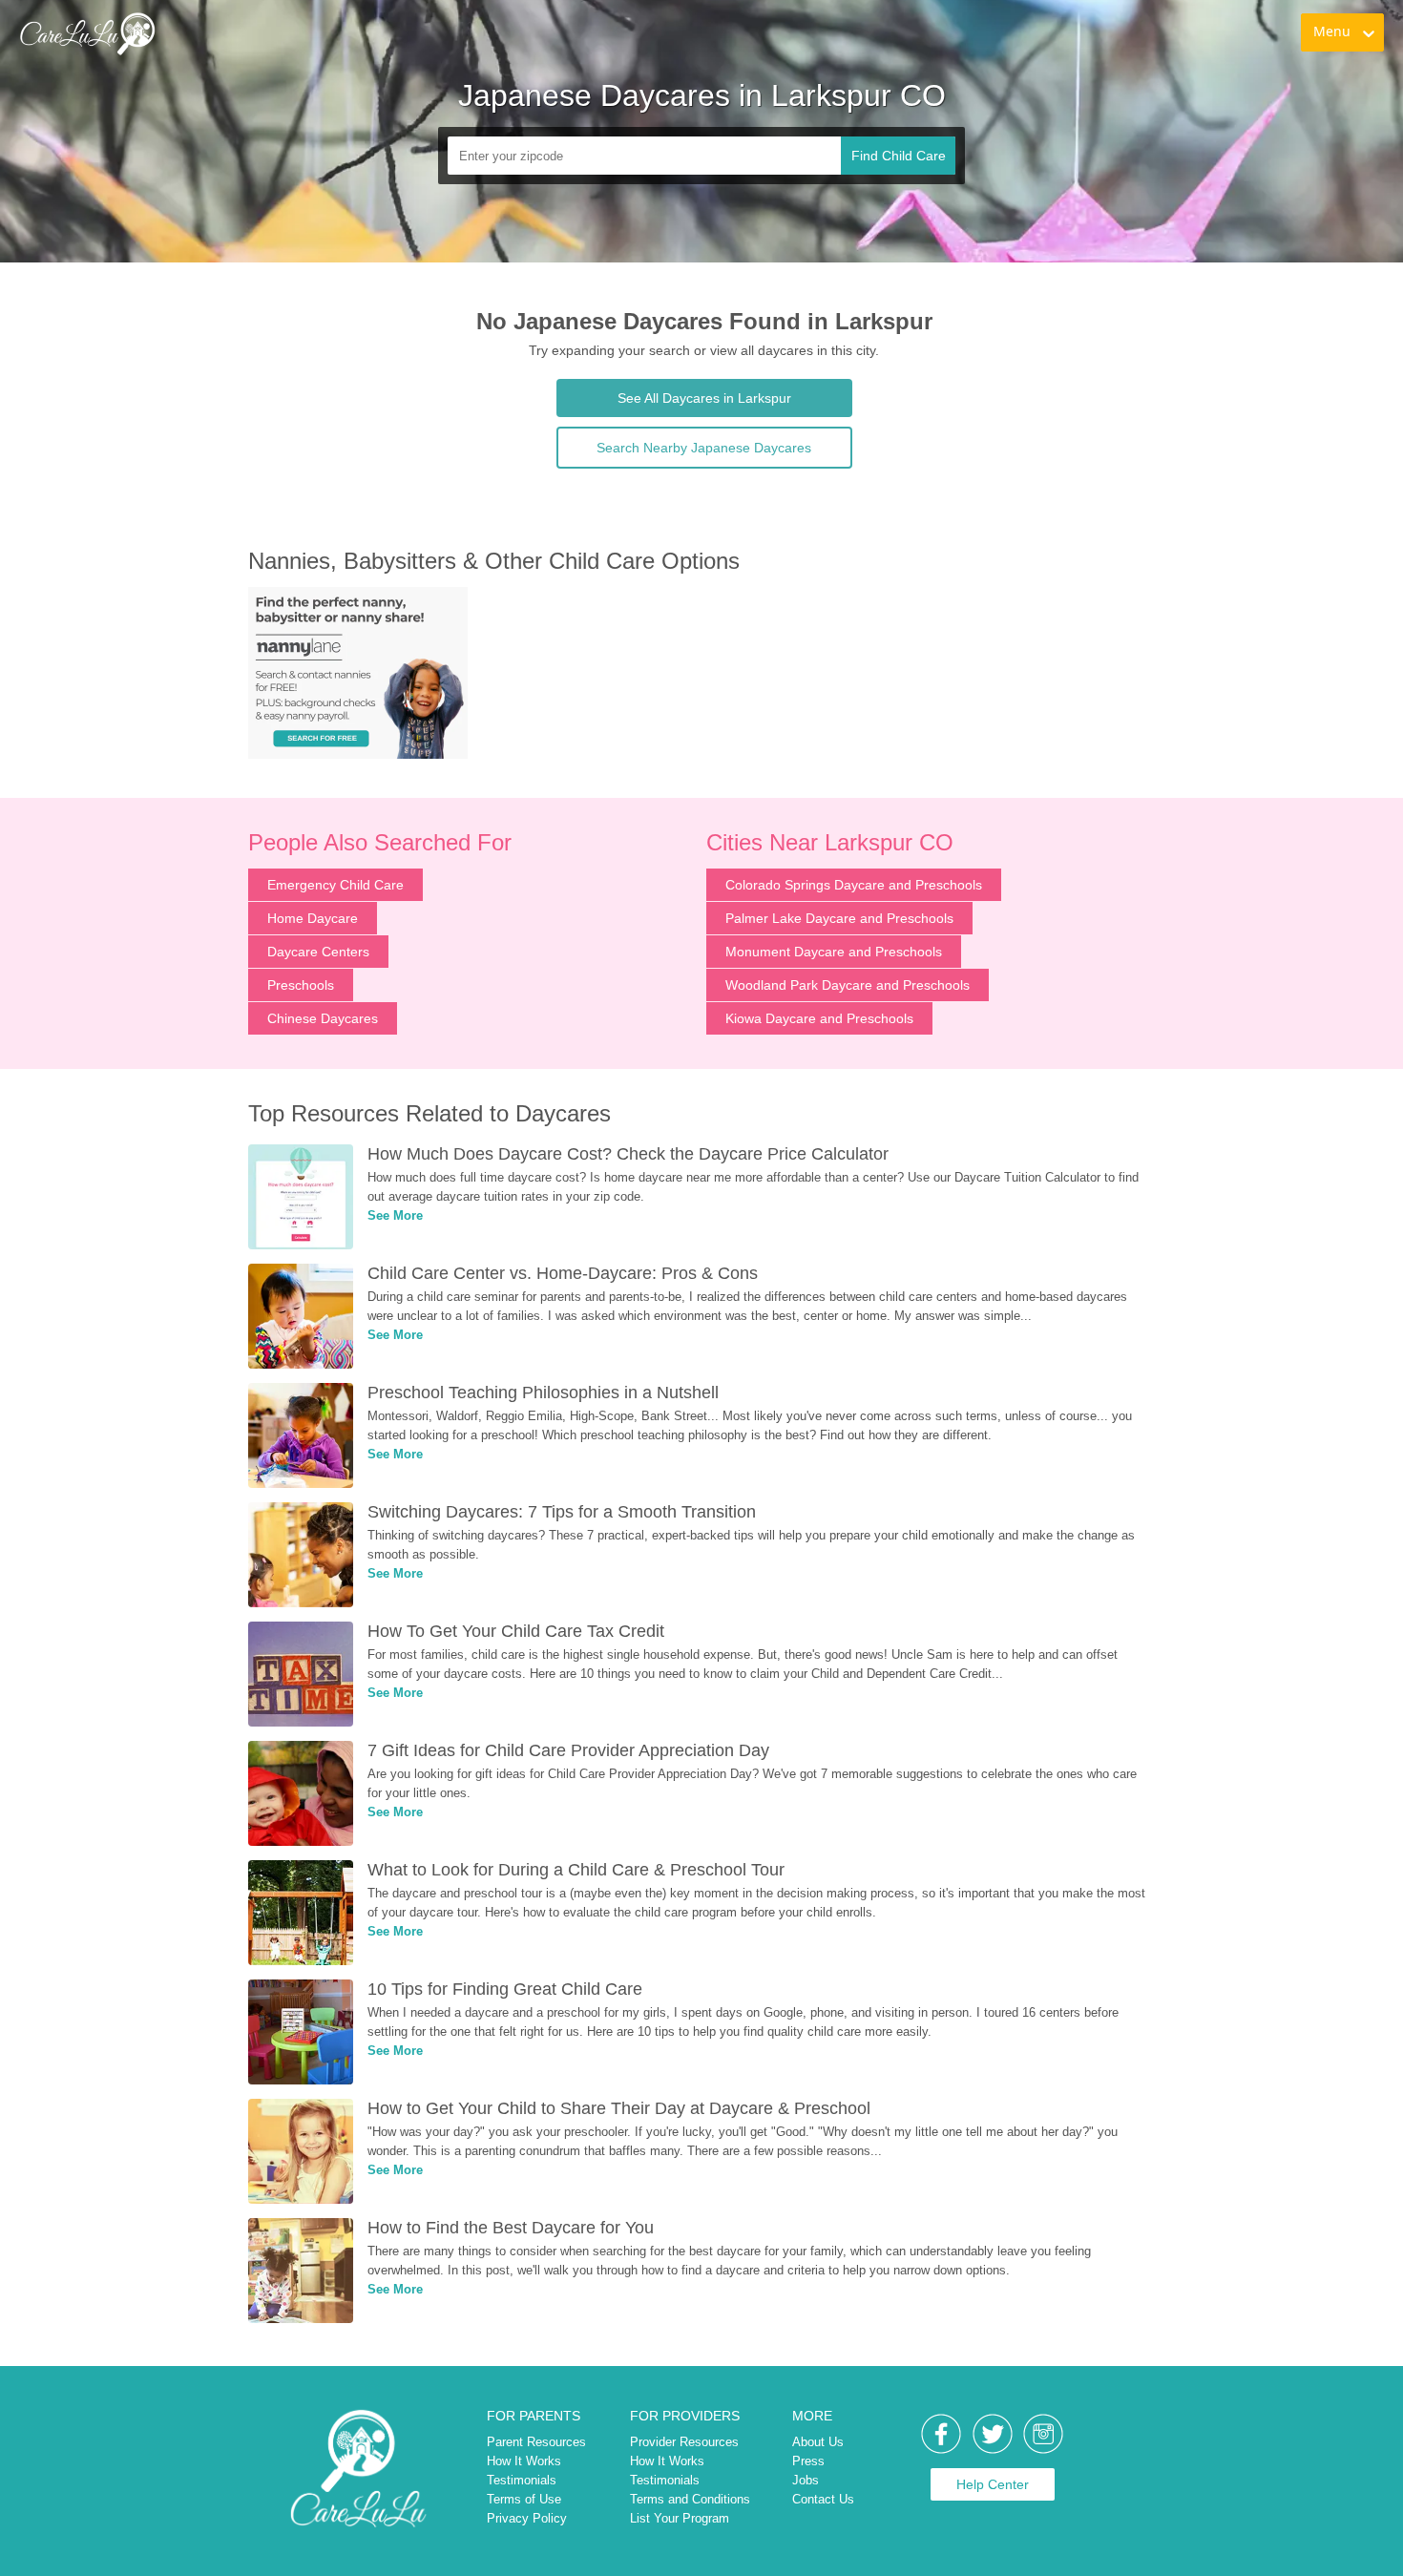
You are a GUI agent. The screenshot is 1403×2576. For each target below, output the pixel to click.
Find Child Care (899, 156)
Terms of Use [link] (524, 2499)
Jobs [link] (806, 2480)
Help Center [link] (993, 2484)
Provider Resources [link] (684, 2442)
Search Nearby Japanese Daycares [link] (704, 448)
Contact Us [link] (823, 2499)
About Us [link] (818, 2442)
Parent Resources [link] (536, 2442)
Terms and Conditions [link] (690, 2499)
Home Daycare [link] (313, 918)
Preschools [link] (301, 985)
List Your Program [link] (680, 2518)
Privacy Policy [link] (527, 2518)
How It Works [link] (524, 2461)
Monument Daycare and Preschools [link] (834, 952)
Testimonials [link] (522, 2480)
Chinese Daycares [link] (323, 1018)
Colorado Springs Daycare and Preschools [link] (854, 885)
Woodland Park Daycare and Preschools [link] (848, 985)
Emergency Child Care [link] (335, 885)
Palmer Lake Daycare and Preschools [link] (839, 918)
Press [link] (808, 2461)
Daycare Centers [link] (318, 952)
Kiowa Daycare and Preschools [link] (819, 1018)
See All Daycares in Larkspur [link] (704, 398)
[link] (87, 33)
